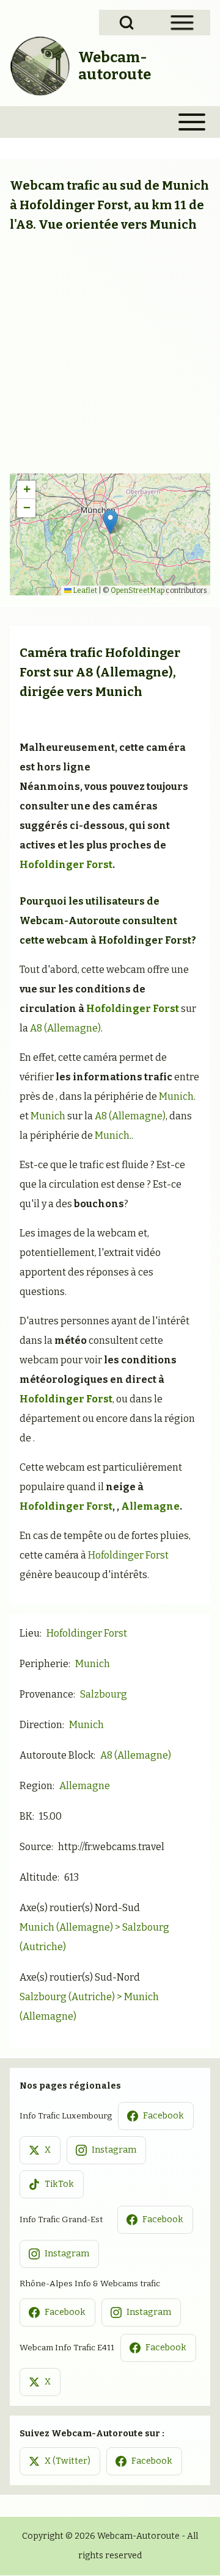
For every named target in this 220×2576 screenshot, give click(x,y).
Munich (119, 692)
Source (35, 1847)
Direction (41, 1725)
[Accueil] (40, 66)
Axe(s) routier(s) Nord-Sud (80, 1908)
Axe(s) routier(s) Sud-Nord (80, 1977)
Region (36, 1786)
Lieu (30, 1633)
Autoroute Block (57, 1755)
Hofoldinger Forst (66, 865)
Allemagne (150, 1506)
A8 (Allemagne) (124, 672)
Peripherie (44, 1664)
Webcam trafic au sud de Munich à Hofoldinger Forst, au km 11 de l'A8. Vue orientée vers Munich (109, 205)
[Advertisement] (110, 357)
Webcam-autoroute (115, 66)
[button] (110, 522)
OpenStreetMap (137, 590)
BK (26, 1816)
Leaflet (84, 590)
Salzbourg (104, 1694)
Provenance (46, 1694)
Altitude (38, 1877)
